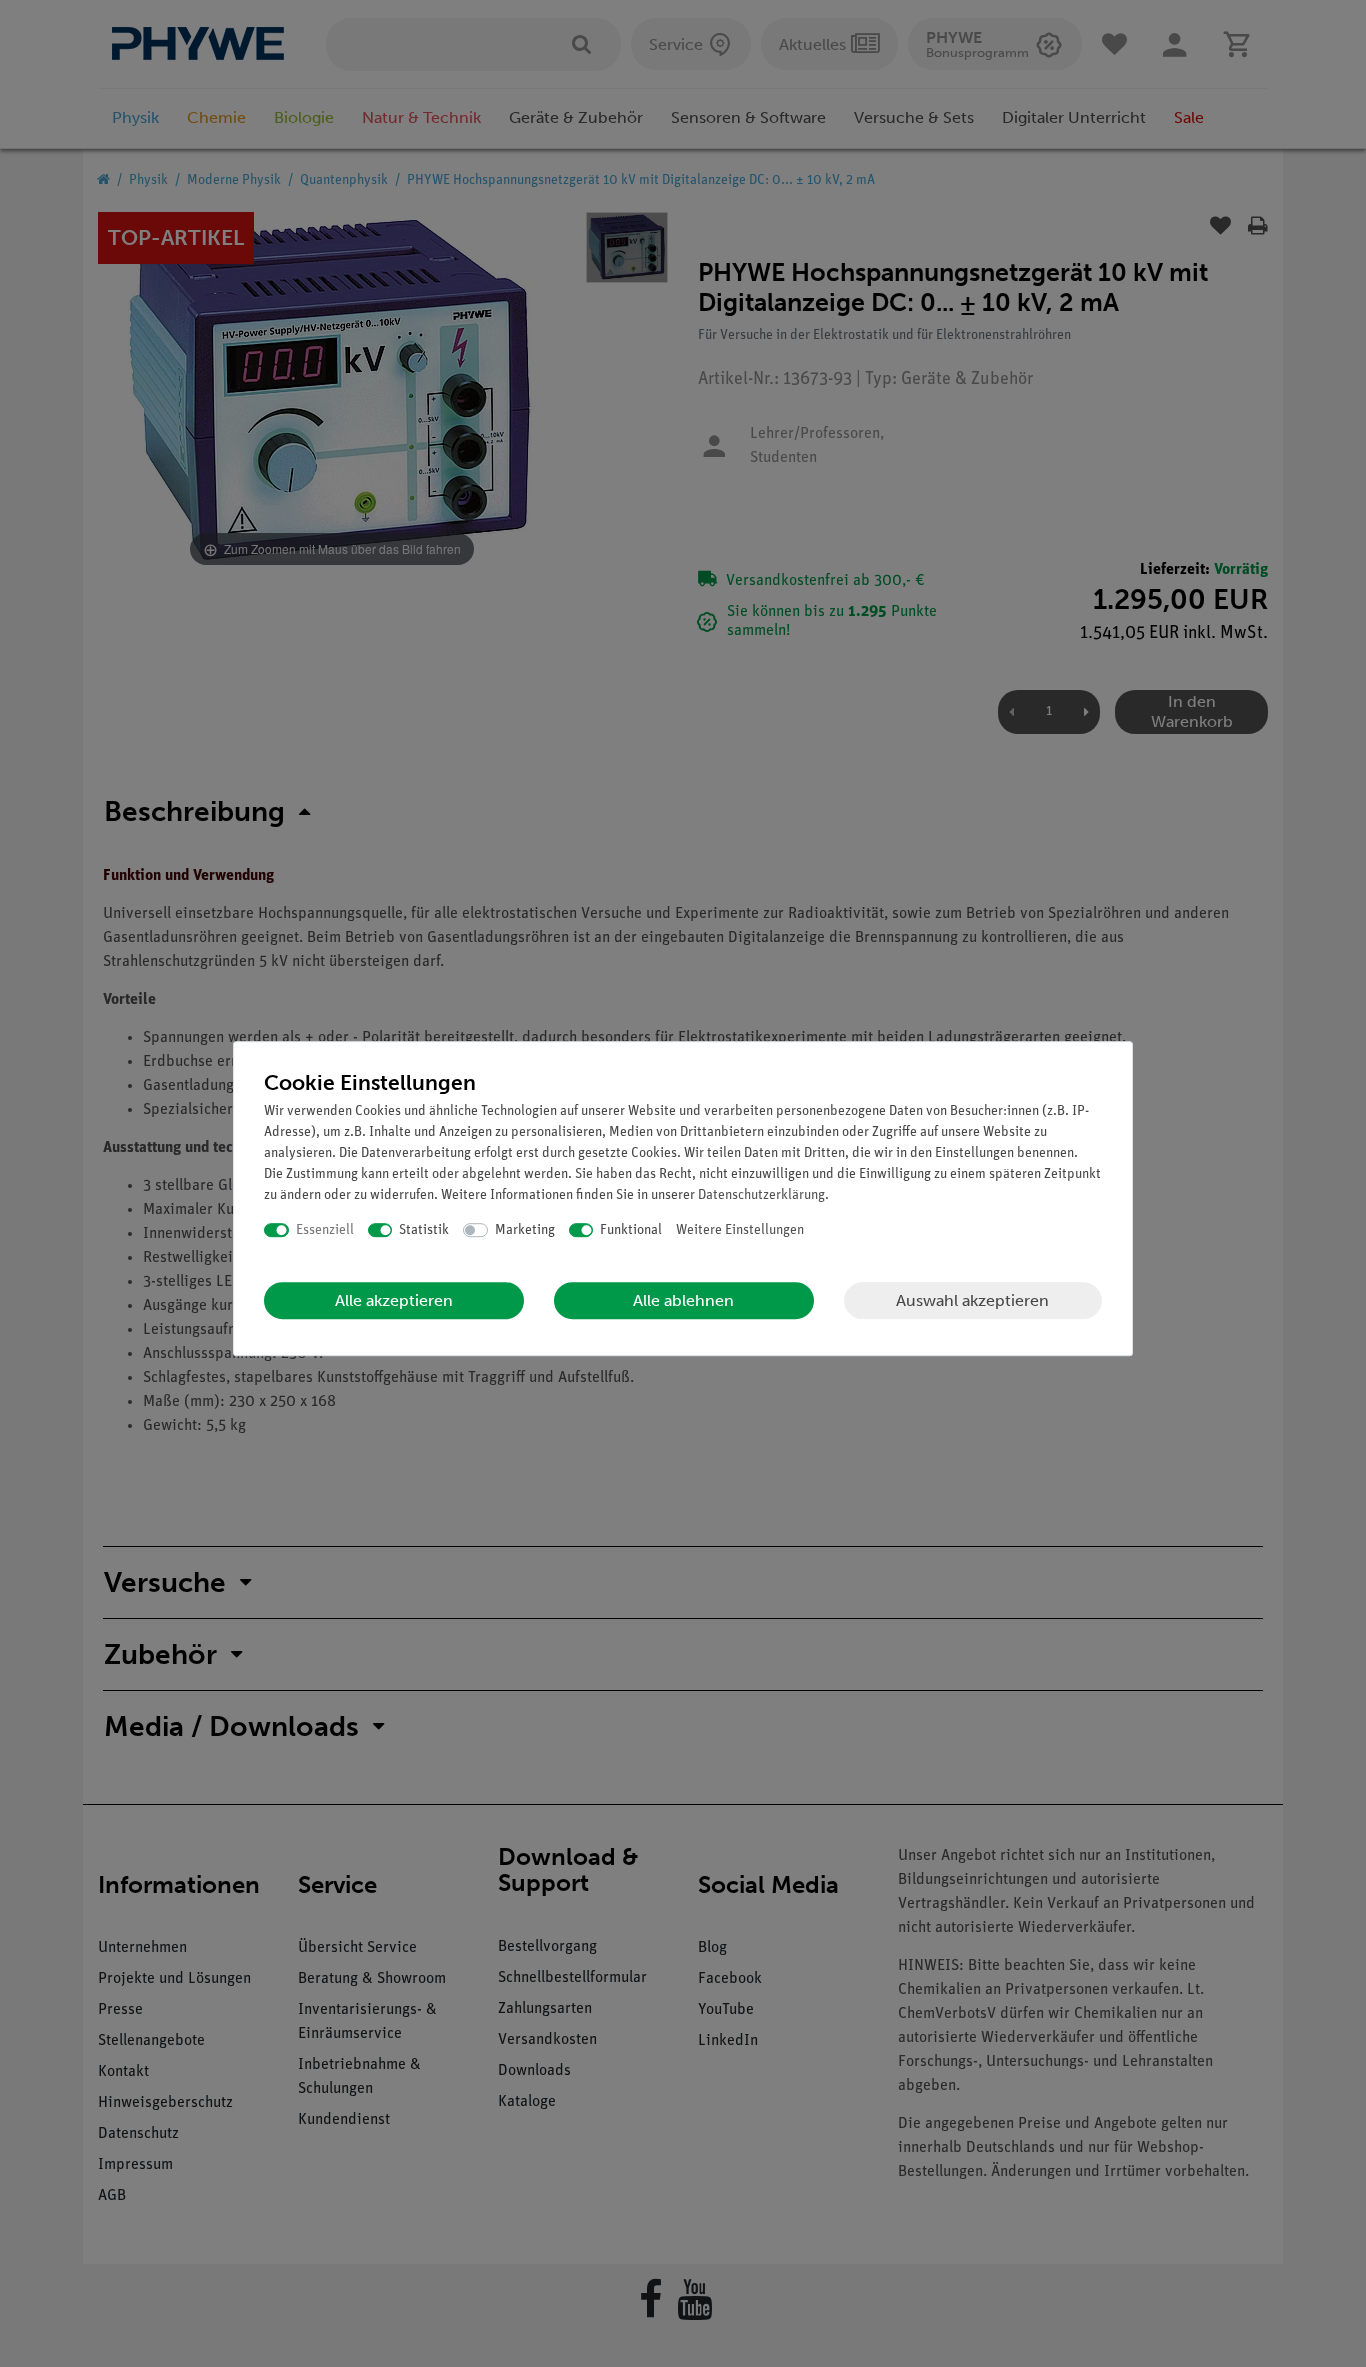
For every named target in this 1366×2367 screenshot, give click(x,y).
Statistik (424, 1230)
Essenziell (325, 1230)
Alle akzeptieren (394, 1300)
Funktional (631, 1230)
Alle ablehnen (683, 1300)
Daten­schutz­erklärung (761, 1195)
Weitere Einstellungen (740, 1230)
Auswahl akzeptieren (972, 1300)
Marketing (525, 1230)
